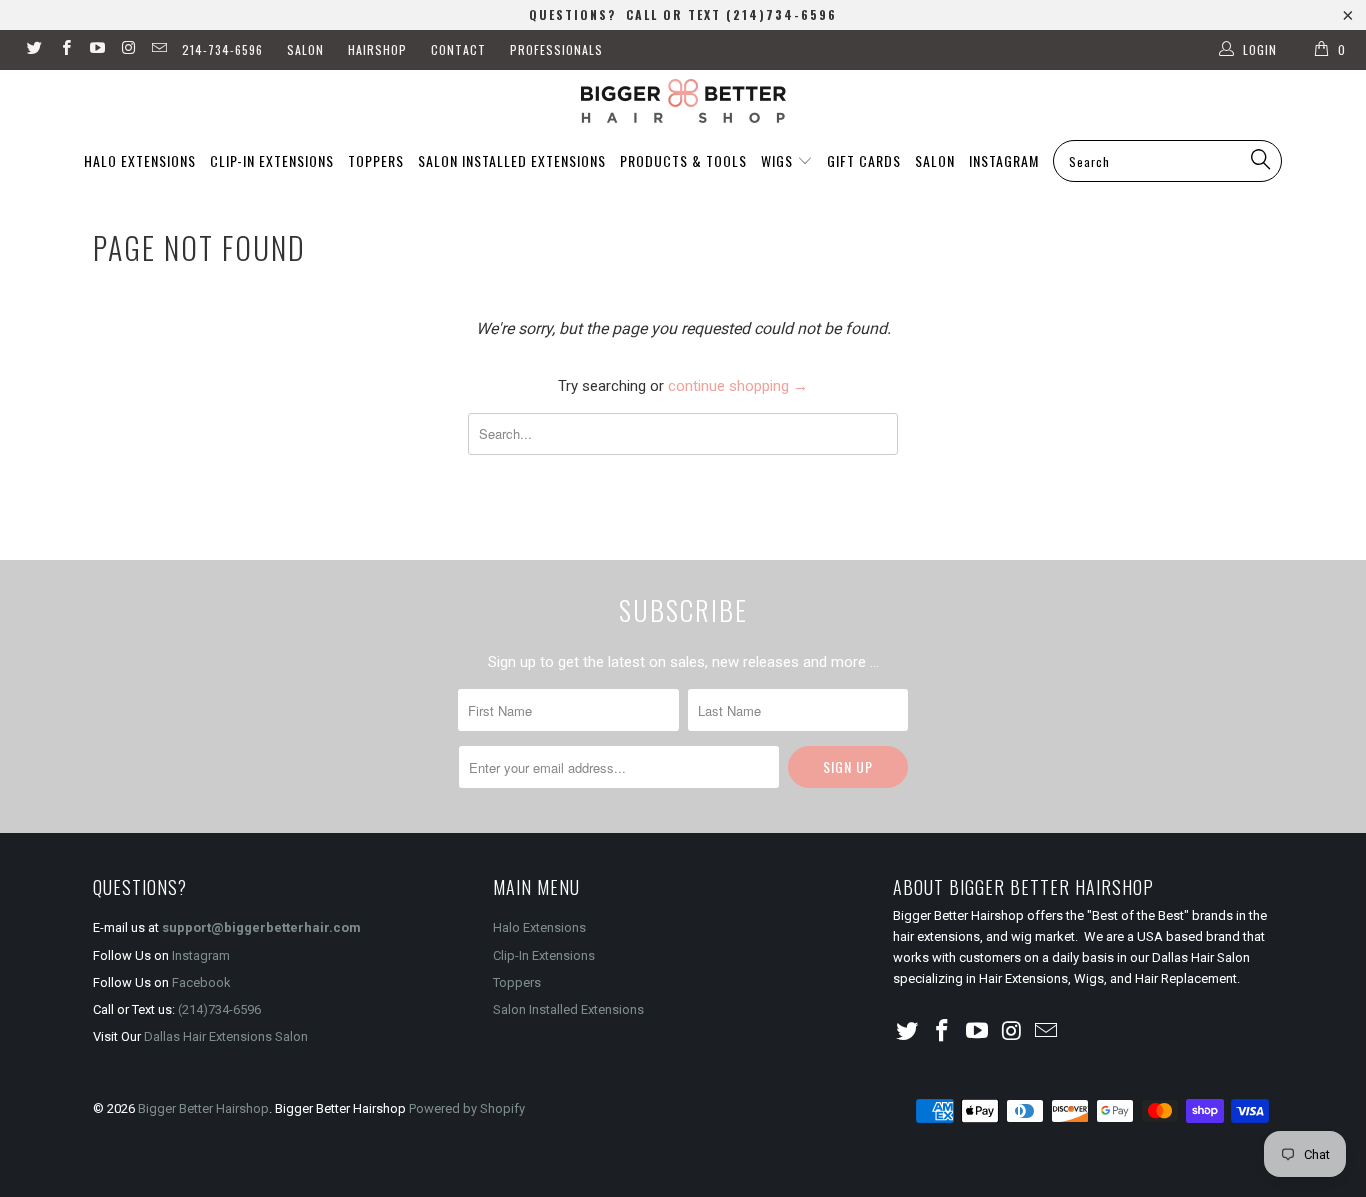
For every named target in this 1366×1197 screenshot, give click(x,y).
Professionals (556, 49)
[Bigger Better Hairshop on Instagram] (127, 50)
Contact (458, 49)
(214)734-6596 (219, 1009)
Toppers (376, 160)
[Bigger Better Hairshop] (683, 101)
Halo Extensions (140, 160)
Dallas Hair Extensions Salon (226, 1036)
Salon (305, 49)
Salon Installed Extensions (512, 160)
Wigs (779, 160)
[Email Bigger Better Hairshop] (158, 50)
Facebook (201, 982)
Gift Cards (864, 160)
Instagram (1004, 160)
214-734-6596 (222, 49)
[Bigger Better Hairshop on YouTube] (96, 50)
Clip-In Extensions (272, 160)
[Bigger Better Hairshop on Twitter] (33, 50)
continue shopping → (738, 386)
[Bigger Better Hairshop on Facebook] (64, 50)
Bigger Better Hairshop (203, 1108)
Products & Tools (683, 160)
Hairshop (377, 49)
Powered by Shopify (467, 1108)
